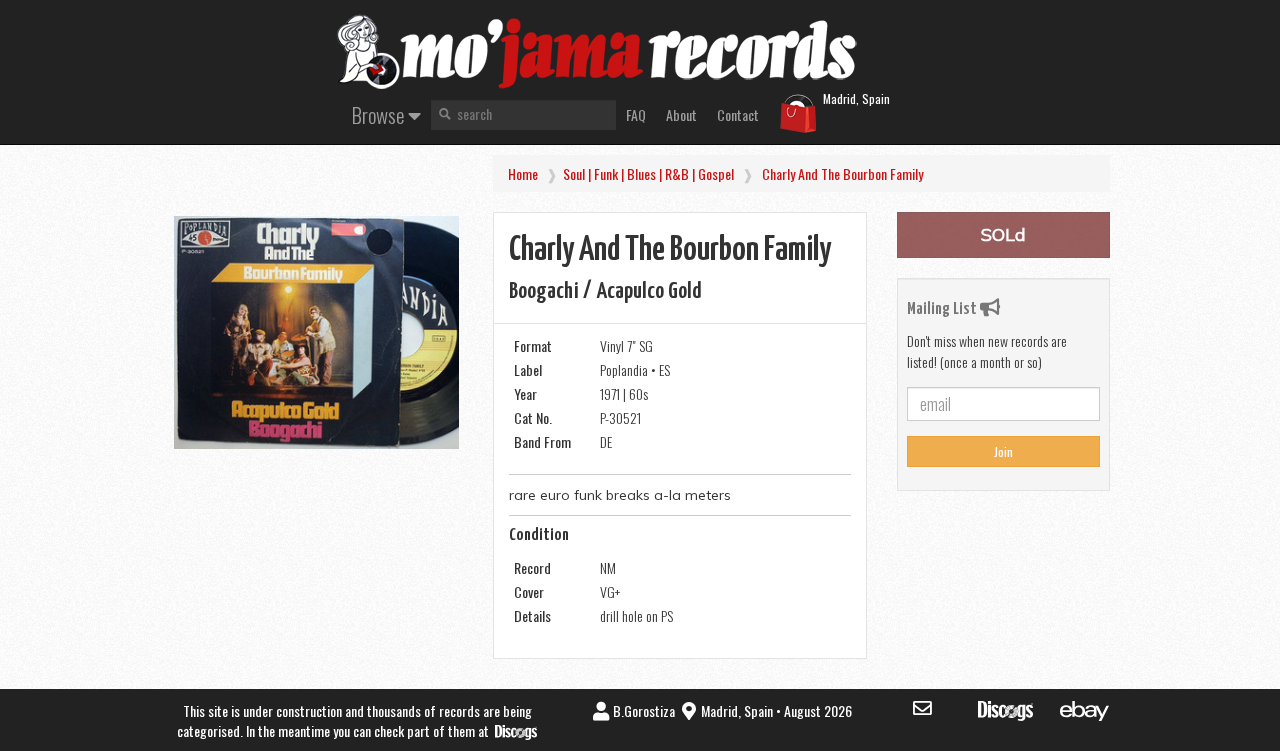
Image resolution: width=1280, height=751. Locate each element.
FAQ (636, 114)
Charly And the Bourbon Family (842, 173)
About (681, 114)
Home (523, 173)
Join (1003, 451)
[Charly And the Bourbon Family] (316, 332)
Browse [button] (380, 114)
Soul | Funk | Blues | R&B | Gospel (648, 173)
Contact (738, 114)
